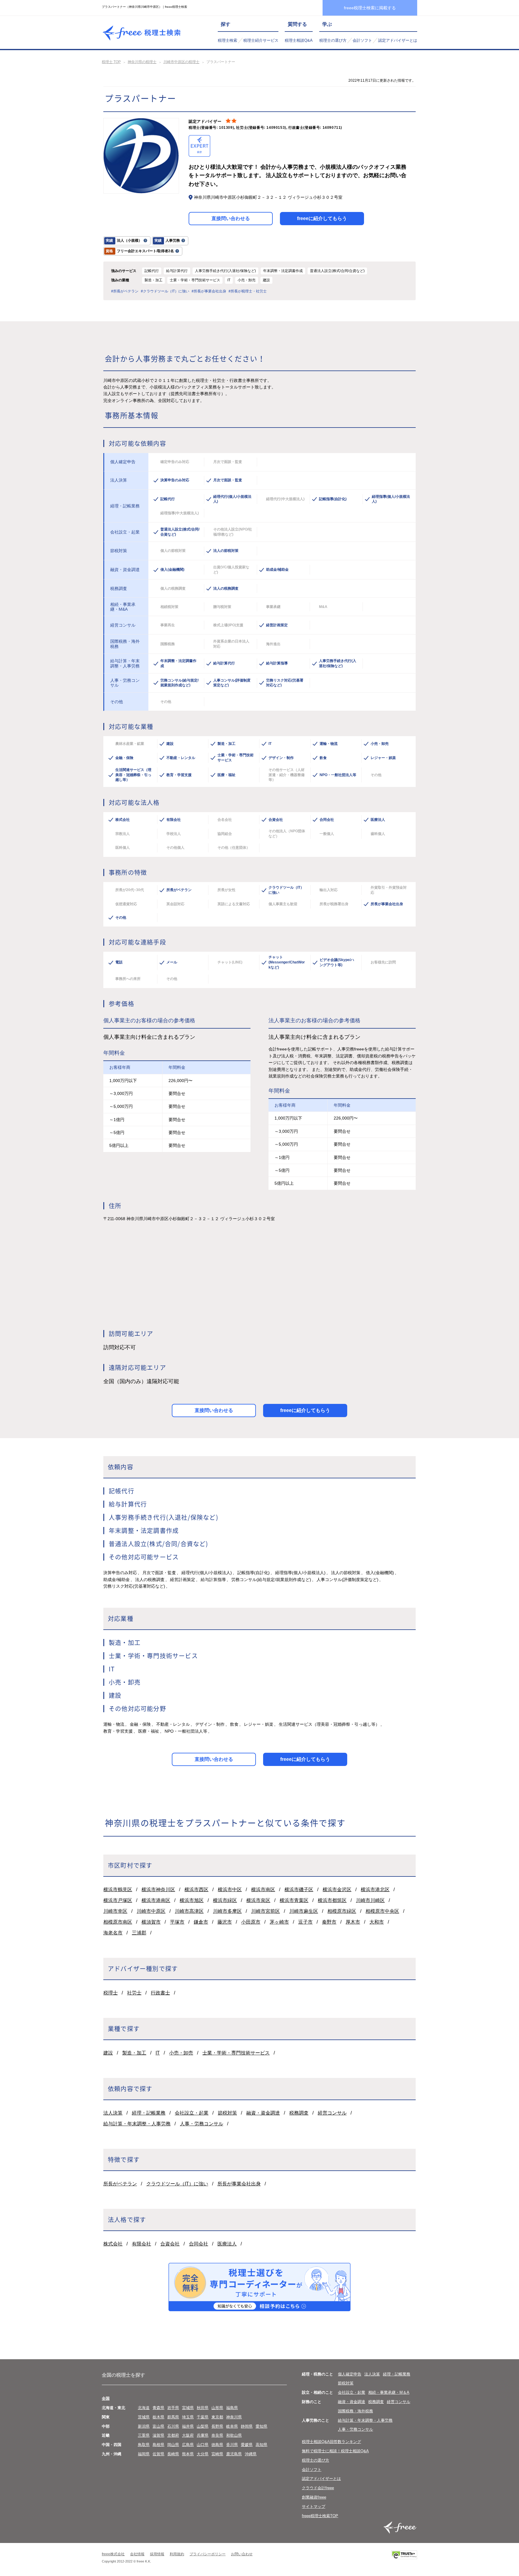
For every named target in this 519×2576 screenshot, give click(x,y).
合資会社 (170, 2244)
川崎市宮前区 (266, 1911)
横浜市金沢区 (337, 1890)
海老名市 (113, 1933)
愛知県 (261, 2426)
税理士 (111, 1993)
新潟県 (144, 2426)
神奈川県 (234, 2417)
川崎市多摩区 (227, 1911)
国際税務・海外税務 (355, 2411)
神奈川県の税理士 (142, 62)
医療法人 (227, 2244)
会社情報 (137, 2554)
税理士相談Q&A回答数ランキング (331, 2442)
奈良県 (217, 2435)
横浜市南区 (263, 1890)
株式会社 (113, 2244)
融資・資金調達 (263, 2113)
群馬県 (173, 2417)
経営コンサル (332, 2113)
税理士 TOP (111, 62)
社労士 (134, 1993)
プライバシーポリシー (208, 2554)
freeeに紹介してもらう (322, 218)
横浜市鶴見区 (118, 1890)
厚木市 (353, 1922)
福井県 (188, 2426)
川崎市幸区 (115, 1911)
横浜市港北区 (375, 1890)
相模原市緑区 (342, 1911)
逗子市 (305, 1922)
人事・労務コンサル (202, 2124)
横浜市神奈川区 (158, 1890)
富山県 (158, 2426)
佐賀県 (158, 2454)
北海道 (144, 2408)
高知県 (261, 2445)
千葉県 (203, 2417)
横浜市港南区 (156, 1900)
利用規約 (177, 2554)
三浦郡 (139, 1933)
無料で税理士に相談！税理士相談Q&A (335, 2451)
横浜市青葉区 (294, 1900)
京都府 (173, 2435)
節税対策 (227, 2113)
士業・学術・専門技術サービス (236, 2053)
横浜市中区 (230, 1890)
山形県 (217, 2408)
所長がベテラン (120, 2184)
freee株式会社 (113, 2554)
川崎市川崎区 (370, 1900)
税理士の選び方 (333, 40)
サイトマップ (314, 2506)
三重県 (144, 2435)
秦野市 (329, 1922)
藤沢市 (225, 1922)
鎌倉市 (201, 1922)
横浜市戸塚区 (118, 1900)
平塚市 (177, 1922)
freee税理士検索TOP (320, 2516)
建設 (108, 2053)
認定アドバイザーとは (398, 40)
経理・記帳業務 (149, 2113)
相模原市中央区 (382, 1911)
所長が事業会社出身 (239, 2184)
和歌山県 (234, 2435)
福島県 (232, 2408)
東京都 (217, 2417)
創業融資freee (314, 2497)
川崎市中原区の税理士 (181, 62)
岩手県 (173, 2408)
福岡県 (144, 2454)
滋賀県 (158, 2435)
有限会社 (141, 2244)
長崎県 (173, 2454)
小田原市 (251, 1922)
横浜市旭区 (192, 1900)
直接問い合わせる (231, 218)
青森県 (158, 2408)
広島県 (188, 2445)
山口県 (203, 2445)
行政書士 (160, 1993)
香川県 (232, 2445)
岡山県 (173, 2445)
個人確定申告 (350, 2374)
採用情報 (157, 2554)
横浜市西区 (196, 1890)
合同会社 (199, 2244)
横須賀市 (151, 1922)
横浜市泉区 (258, 1900)
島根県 (158, 2445)
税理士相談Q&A (299, 40)
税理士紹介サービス (261, 40)
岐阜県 (232, 2426)
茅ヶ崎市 (279, 1922)
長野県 (217, 2426)
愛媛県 (247, 2445)
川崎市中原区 (151, 1911)
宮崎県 (217, 2454)
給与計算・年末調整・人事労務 (137, 2124)
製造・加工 (134, 2053)
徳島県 (217, 2445)
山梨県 (203, 2426)
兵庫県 (203, 2435)
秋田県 (203, 2408)
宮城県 (188, 2408)
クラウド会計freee (318, 2488)
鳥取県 (144, 2445)
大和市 (377, 1922)
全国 (106, 2398)
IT (158, 2053)
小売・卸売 (181, 2053)
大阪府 (188, 2435)
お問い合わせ (242, 2554)
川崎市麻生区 (304, 1911)
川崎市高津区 (189, 1911)
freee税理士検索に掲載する (370, 8)
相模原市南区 (118, 1922)
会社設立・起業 (192, 2113)
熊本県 (188, 2454)
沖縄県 (251, 2454)
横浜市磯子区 (299, 1890)
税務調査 (299, 2113)
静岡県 (247, 2426)
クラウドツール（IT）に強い (177, 2184)
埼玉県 (188, 2417)
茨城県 (144, 2417)
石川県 (173, 2426)
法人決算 (113, 2113)
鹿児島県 (234, 2454)
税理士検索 (228, 40)
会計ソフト (362, 40)
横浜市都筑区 (332, 1900)
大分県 (203, 2454)
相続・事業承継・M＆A (389, 2392)
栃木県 (158, 2417)
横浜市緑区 (225, 1900)
